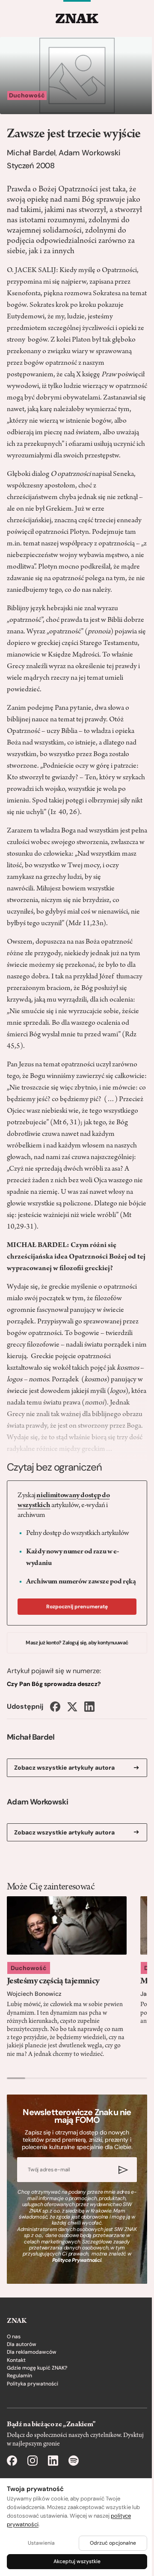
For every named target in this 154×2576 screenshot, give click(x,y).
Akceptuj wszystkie (77, 2561)
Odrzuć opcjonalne (113, 2543)
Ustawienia (41, 2543)
